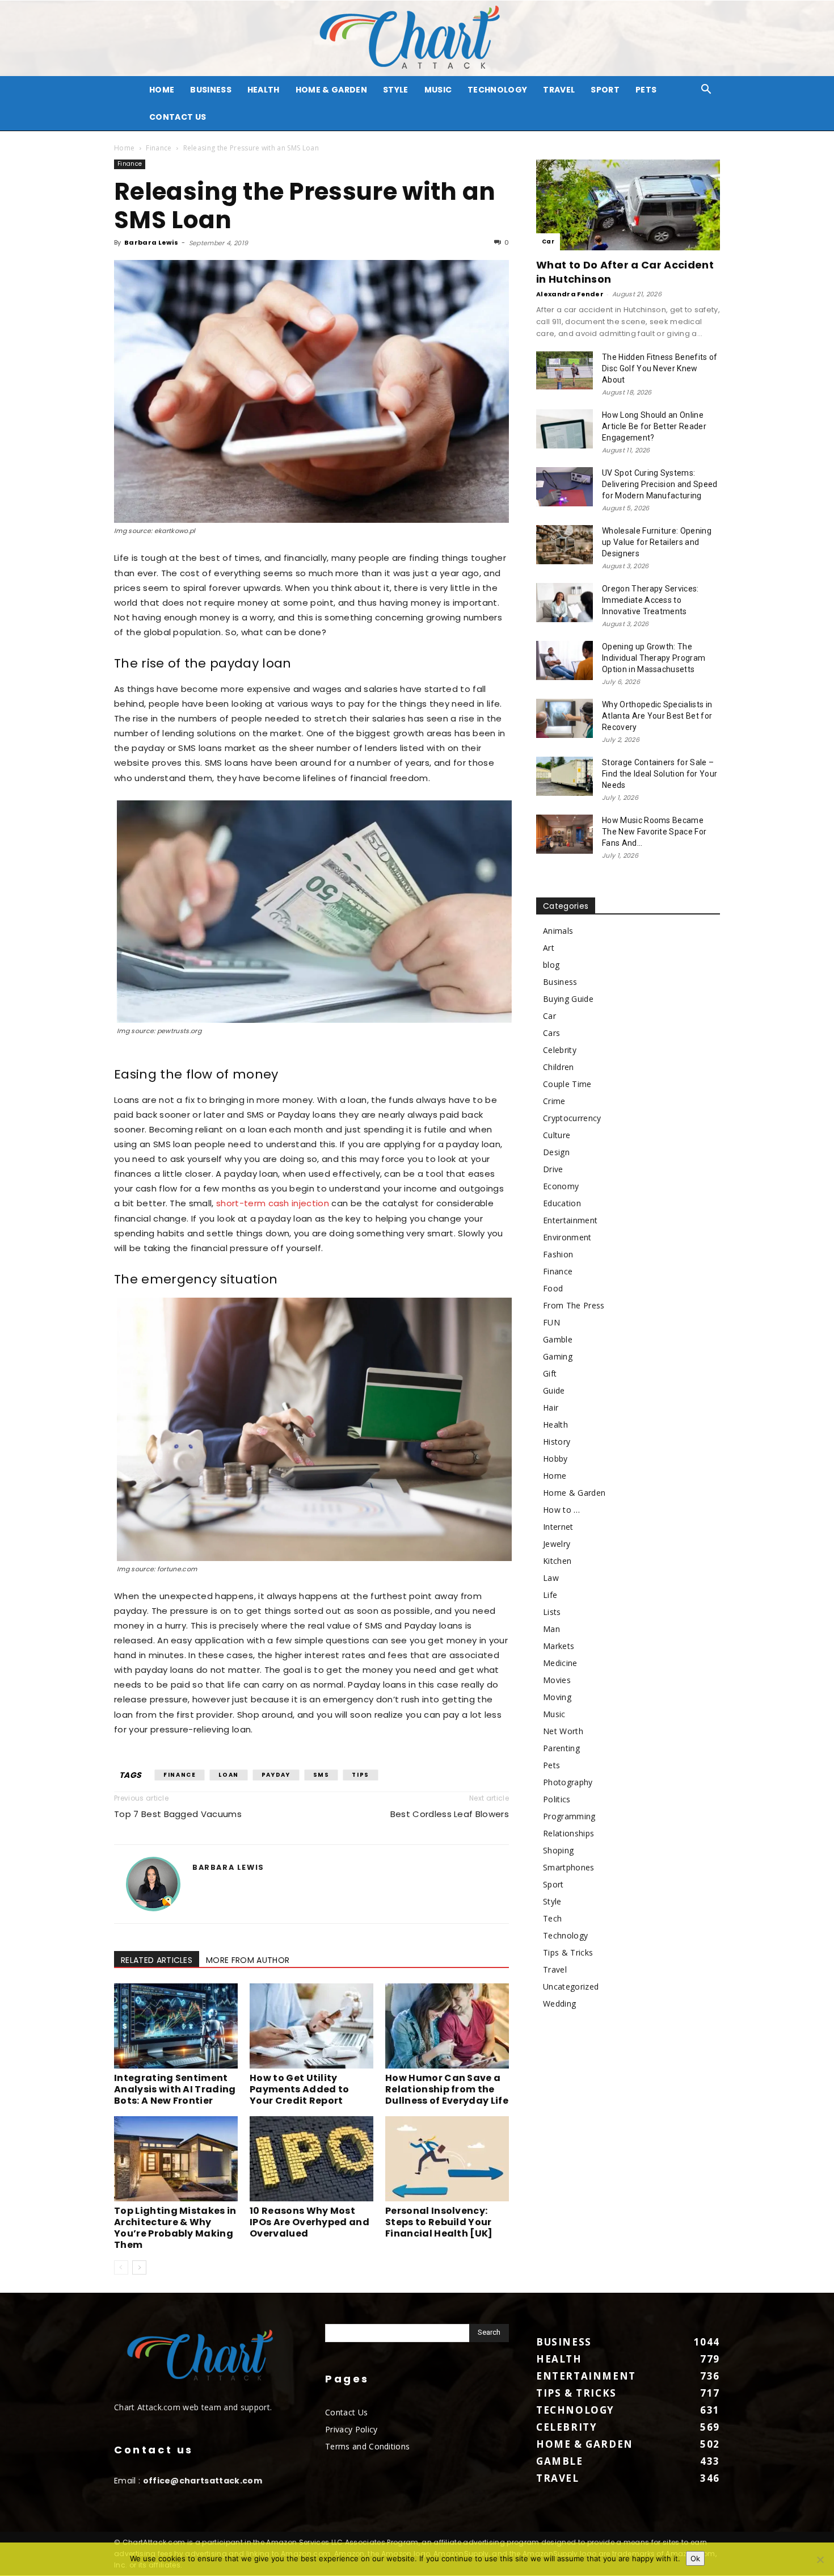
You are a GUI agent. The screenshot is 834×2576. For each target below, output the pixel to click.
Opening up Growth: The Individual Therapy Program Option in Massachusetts (654, 658)
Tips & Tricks (568, 1952)
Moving (557, 1697)
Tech (552, 1918)
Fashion (558, 1254)
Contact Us (178, 117)
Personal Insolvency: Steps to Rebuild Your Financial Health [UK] (439, 2222)
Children (559, 1067)
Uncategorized (571, 1986)
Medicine (560, 1663)
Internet (558, 1527)
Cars (551, 1033)
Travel (559, 90)
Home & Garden (331, 90)
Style (396, 90)
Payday (276, 1775)
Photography (568, 1782)
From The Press (574, 1305)
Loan (228, 1775)
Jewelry (557, 1544)
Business (211, 90)
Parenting (561, 1748)
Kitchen (557, 1561)
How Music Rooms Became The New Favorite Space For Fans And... (654, 832)
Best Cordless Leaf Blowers (450, 1814)
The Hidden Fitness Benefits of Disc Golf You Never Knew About (660, 368)
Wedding (559, 2004)
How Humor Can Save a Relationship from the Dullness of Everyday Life (447, 2089)
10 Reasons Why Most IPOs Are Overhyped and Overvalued (309, 2222)
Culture (557, 1135)
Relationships (568, 1833)
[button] (706, 91)
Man (551, 1629)
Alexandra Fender (570, 294)
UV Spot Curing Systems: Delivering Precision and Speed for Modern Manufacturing (660, 484)
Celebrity (560, 1050)
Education (562, 1203)
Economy (561, 1186)
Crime (554, 1101)
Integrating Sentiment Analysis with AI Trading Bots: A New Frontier (175, 2089)
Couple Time (567, 1084)
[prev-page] (121, 2267)
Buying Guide (568, 999)
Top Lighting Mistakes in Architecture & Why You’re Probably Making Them (175, 2228)
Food (553, 1288)
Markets (559, 1646)
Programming (569, 1816)
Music (438, 90)
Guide (554, 1390)
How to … (562, 1510)
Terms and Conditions (367, 2446)
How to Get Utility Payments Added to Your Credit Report (299, 2089)
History (557, 1442)
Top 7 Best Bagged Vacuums (178, 1814)
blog (551, 965)
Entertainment (570, 1220)
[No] (820, 2560)
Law (551, 1578)
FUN (551, 1322)
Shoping (558, 1850)
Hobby (555, 1459)
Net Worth (563, 1731)
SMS (321, 1775)
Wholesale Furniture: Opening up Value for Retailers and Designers (657, 542)
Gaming (558, 1356)
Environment (567, 1237)
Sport (605, 90)
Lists (552, 1612)
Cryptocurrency (572, 1118)
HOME (162, 90)
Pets (646, 90)
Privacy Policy (351, 2429)
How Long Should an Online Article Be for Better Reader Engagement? (654, 426)
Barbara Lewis (151, 242)
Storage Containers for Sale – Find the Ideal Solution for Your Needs (660, 774)
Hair (551, 1407)
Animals (558, 931)
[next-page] (139, 2267)
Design (556, 1152)
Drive (553, 1169)
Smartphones (569, 1867)
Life (550, 1595)
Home (124, 148)
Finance (159, 148)
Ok (695, 2558)
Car (548, 242)
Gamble (558, 1339)
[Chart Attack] (417, 38)
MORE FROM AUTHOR (248, 1960)
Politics (557, 1799)
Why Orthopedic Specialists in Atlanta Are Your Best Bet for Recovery (657, 716)
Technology (497, 90)
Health (264, 90)
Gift (550, 1373)
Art (549, 948)
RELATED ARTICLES (157, 1960)
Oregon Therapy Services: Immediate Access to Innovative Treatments (650, 600)
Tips (360, 1775)
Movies (557, 1680)
